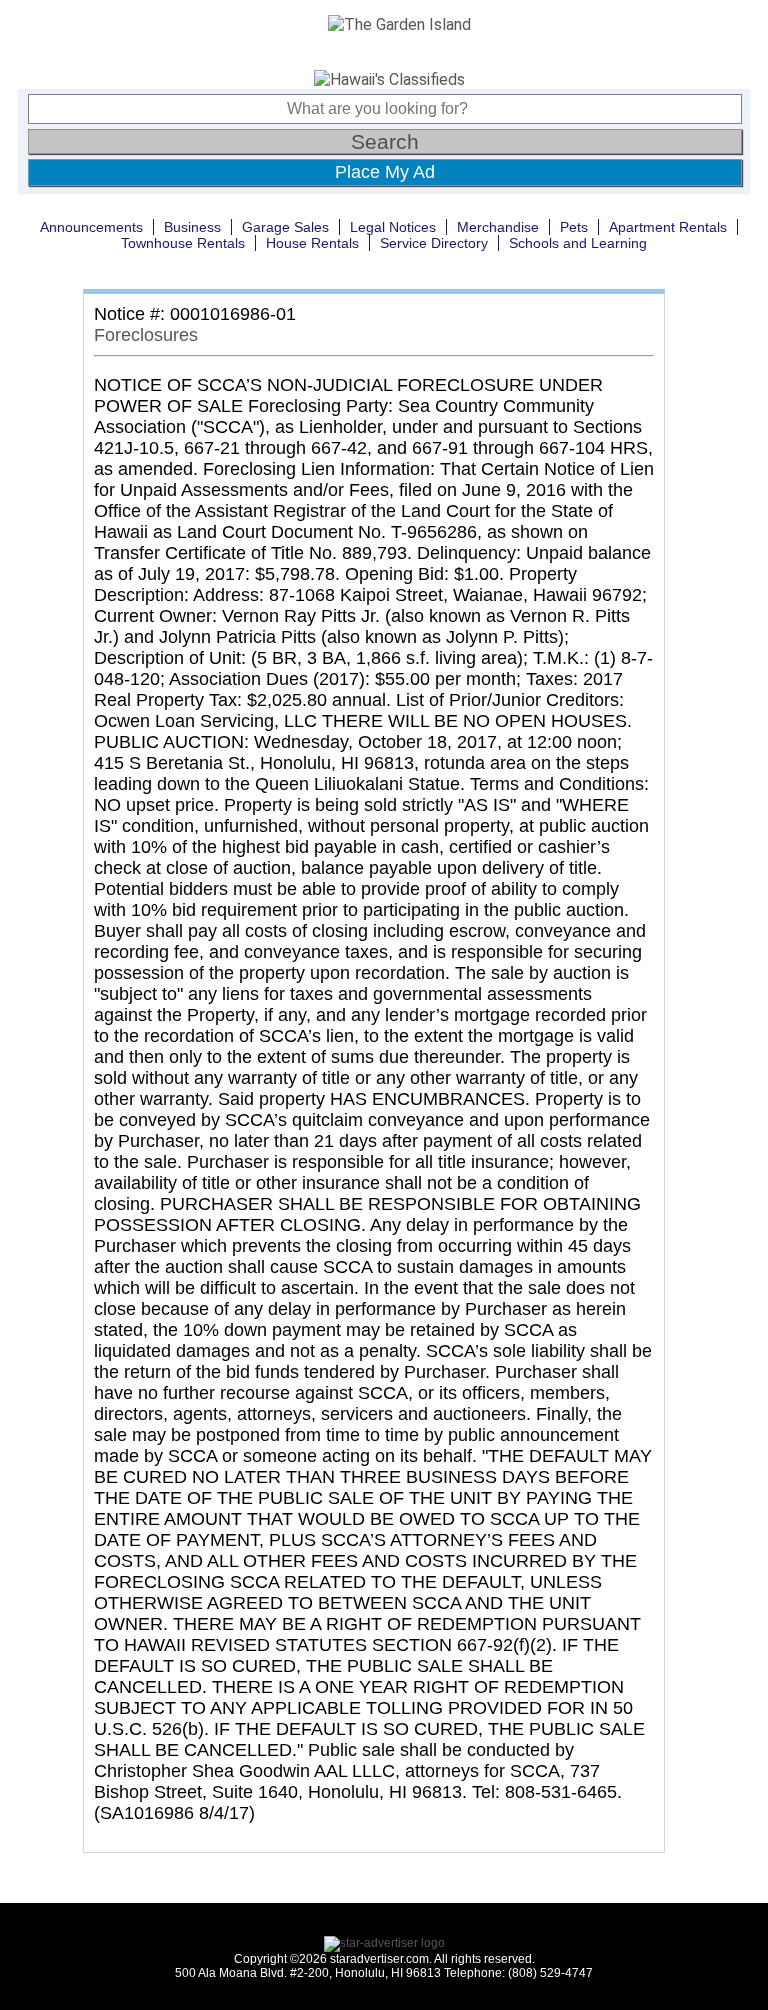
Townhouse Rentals (183, 243)
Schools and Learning (578, 243)
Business (192, 227)
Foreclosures (146, 335)
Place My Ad (385, 172)
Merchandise (498, 227)
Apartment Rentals (668, 227)
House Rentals (312, 243)
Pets (574, 227)
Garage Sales (285, 227)
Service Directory (434, 243)
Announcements (91, 227)
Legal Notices (393, 227)
